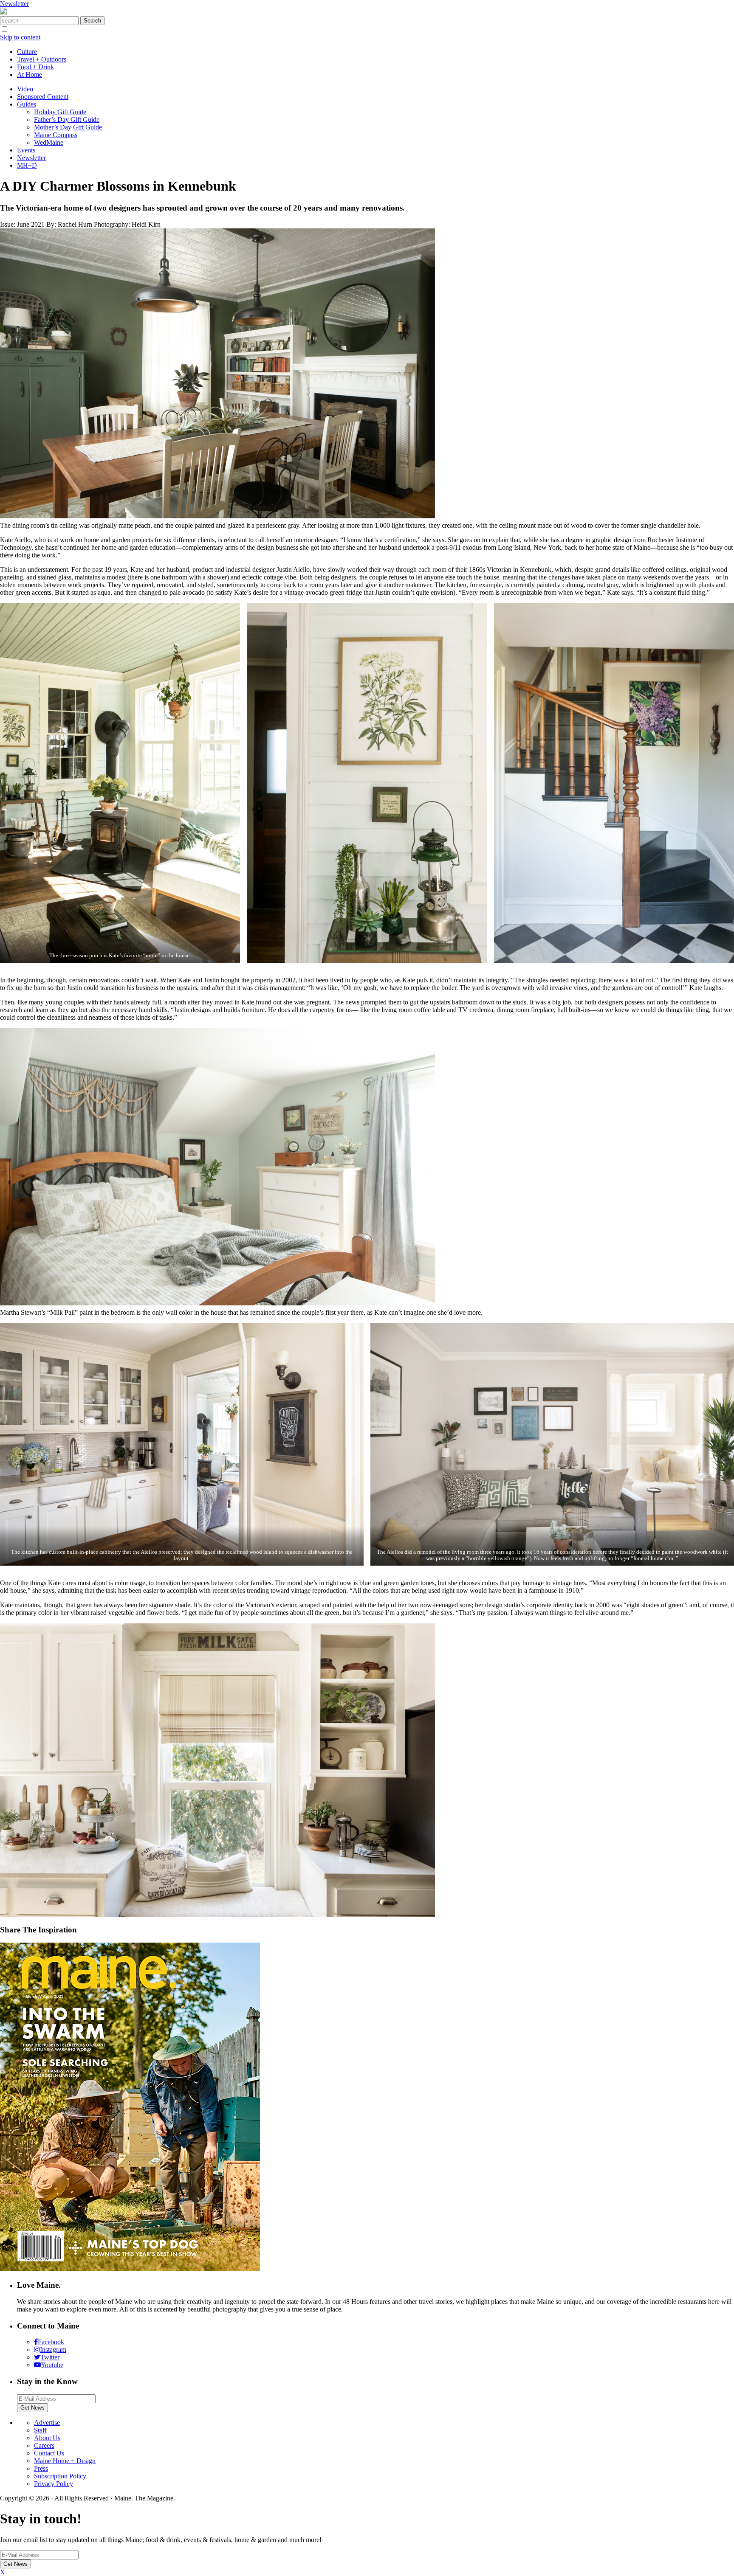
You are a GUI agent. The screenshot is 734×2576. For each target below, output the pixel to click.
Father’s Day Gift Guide (67, 120)
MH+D (27, 165)
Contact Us (49, 2453)
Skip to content (20, 37)
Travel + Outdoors (42, 59)
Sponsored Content (43, 97)
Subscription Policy (60, 2476)
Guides (27, 104)
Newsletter (14, 4)
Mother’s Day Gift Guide (68, 127)
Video (25, 89)
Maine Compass (56, 135)
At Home (30, 75)
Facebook (51, 2342)
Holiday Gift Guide (60, 112)
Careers (44, 2445)
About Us (47, 2438)
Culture (27, 52)
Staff (40, 2430)
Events (26, 150)
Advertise (47, 2423)
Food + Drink (35, 67)
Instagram (53, 2350)
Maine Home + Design (65, 2461)
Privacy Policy (54, 2484)
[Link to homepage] (3, 12)
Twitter (50, 2357)
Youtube (52, 2365)
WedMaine (49, 142)
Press (41, 2468)
